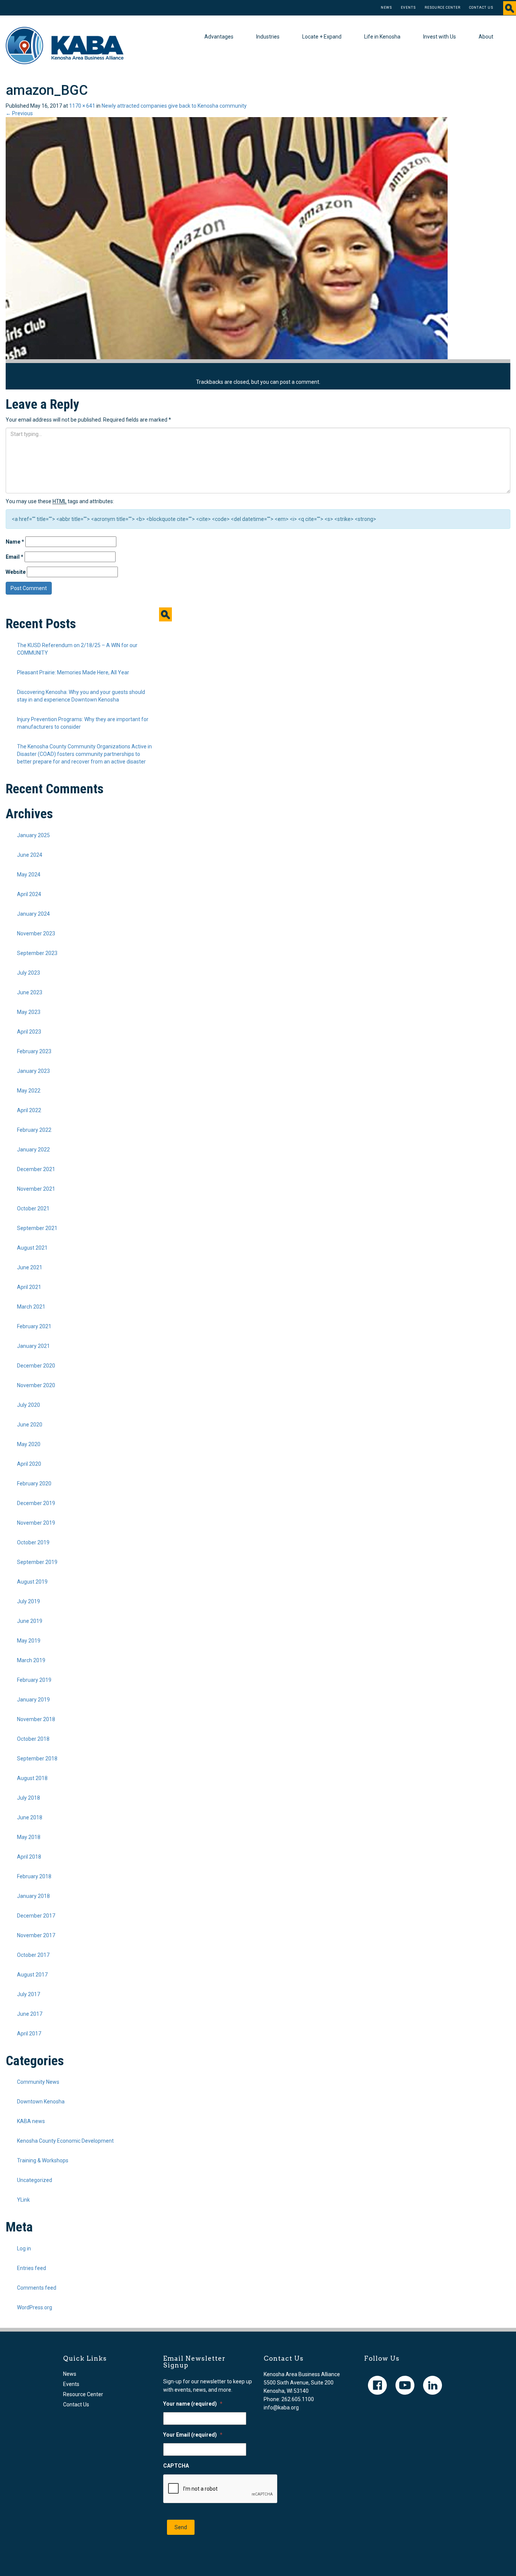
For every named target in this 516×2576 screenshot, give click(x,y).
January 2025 (33, 835)
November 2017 (36, 1935)
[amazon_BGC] (227, 238)
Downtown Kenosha (41, 2102)
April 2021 (29, 1287)
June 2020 (30, 1425)
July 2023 (29, 973)
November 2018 (36, 1719)
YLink (23, 2200)
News (386, 8)
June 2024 (30, 855)
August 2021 (32, 1248)
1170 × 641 (82, 106)
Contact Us (481, 8)
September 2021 (37, 1228)
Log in (24, 2248)
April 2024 (29, 894)
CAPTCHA (176, 2466)
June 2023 (30, 992)
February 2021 (34, 1326)
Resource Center (443, 8)
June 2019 (30, 1621)
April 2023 (29, 1032)
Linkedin (433, 2385)
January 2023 (33, 1071)
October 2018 (33, 1739)
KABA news (31, 2121)
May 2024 (29, 875)
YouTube (405, 2385)
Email (15, 557)
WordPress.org (35, 2307)
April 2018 (29, 1857)
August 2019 (32, 1582)
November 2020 (36, 1385)
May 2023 (29, 1012)
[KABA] (65, 45)
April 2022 (29, 1110)
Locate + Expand (322, 37)
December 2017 (36, 1916)
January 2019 (33, 1700)
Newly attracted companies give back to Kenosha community (174, 106)
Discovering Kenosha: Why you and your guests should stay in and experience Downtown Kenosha (81, 696)
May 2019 (29, 1641)
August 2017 (32, 1975)
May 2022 (29, 1091)
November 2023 (36, 933)
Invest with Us (440, 37)
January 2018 (33, 1896)
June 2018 (30, 1817)
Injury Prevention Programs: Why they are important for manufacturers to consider (83, 723)
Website (16, 572)
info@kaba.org (281, 2408)
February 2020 (34, 1483)
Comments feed (37, 2288)
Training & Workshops (43, 2160)
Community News (38, 2082)
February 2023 (34, 1051)
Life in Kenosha (382, 37)
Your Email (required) (193, 2435)
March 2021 (31, 1307)
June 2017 (30, 2014)
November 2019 (36, 1523)
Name (15, 542)
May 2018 (29, 1837)
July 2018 (29, 1798)
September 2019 (37, 1562)
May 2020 (29, 1444)
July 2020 (29, 1405)
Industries (268, 37)
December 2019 (36, 1503)
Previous (19, 113)
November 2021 (36, 1189)
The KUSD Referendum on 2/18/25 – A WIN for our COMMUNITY (77, 649)
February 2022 (34, 1130)
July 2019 (29, 1601)
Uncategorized (35, 2180)
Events (408, 8)
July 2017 (29, 1994)
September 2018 (37, 1759)
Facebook (377, 2385)
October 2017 (33, 1955)
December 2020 (36, 1366)
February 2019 (34, 1680)
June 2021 (30, 1267)
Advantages (219, 37)
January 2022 (33, 1150)
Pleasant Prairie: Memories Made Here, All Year (73, 672)
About (486, 37)
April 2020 (29, 1464)
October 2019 (33, 1542)
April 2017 (29, 2034)
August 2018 (32, 1778)
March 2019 (31, 1660)
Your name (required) (193, 2404)
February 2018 (34, 1876)
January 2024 (33, 914)
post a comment (300, 382)
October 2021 (33, 1208)
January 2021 (33, 1346)
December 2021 (36, 1169)
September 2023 (37, 953)
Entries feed (32, 2268)
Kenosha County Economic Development (65, 2141)
